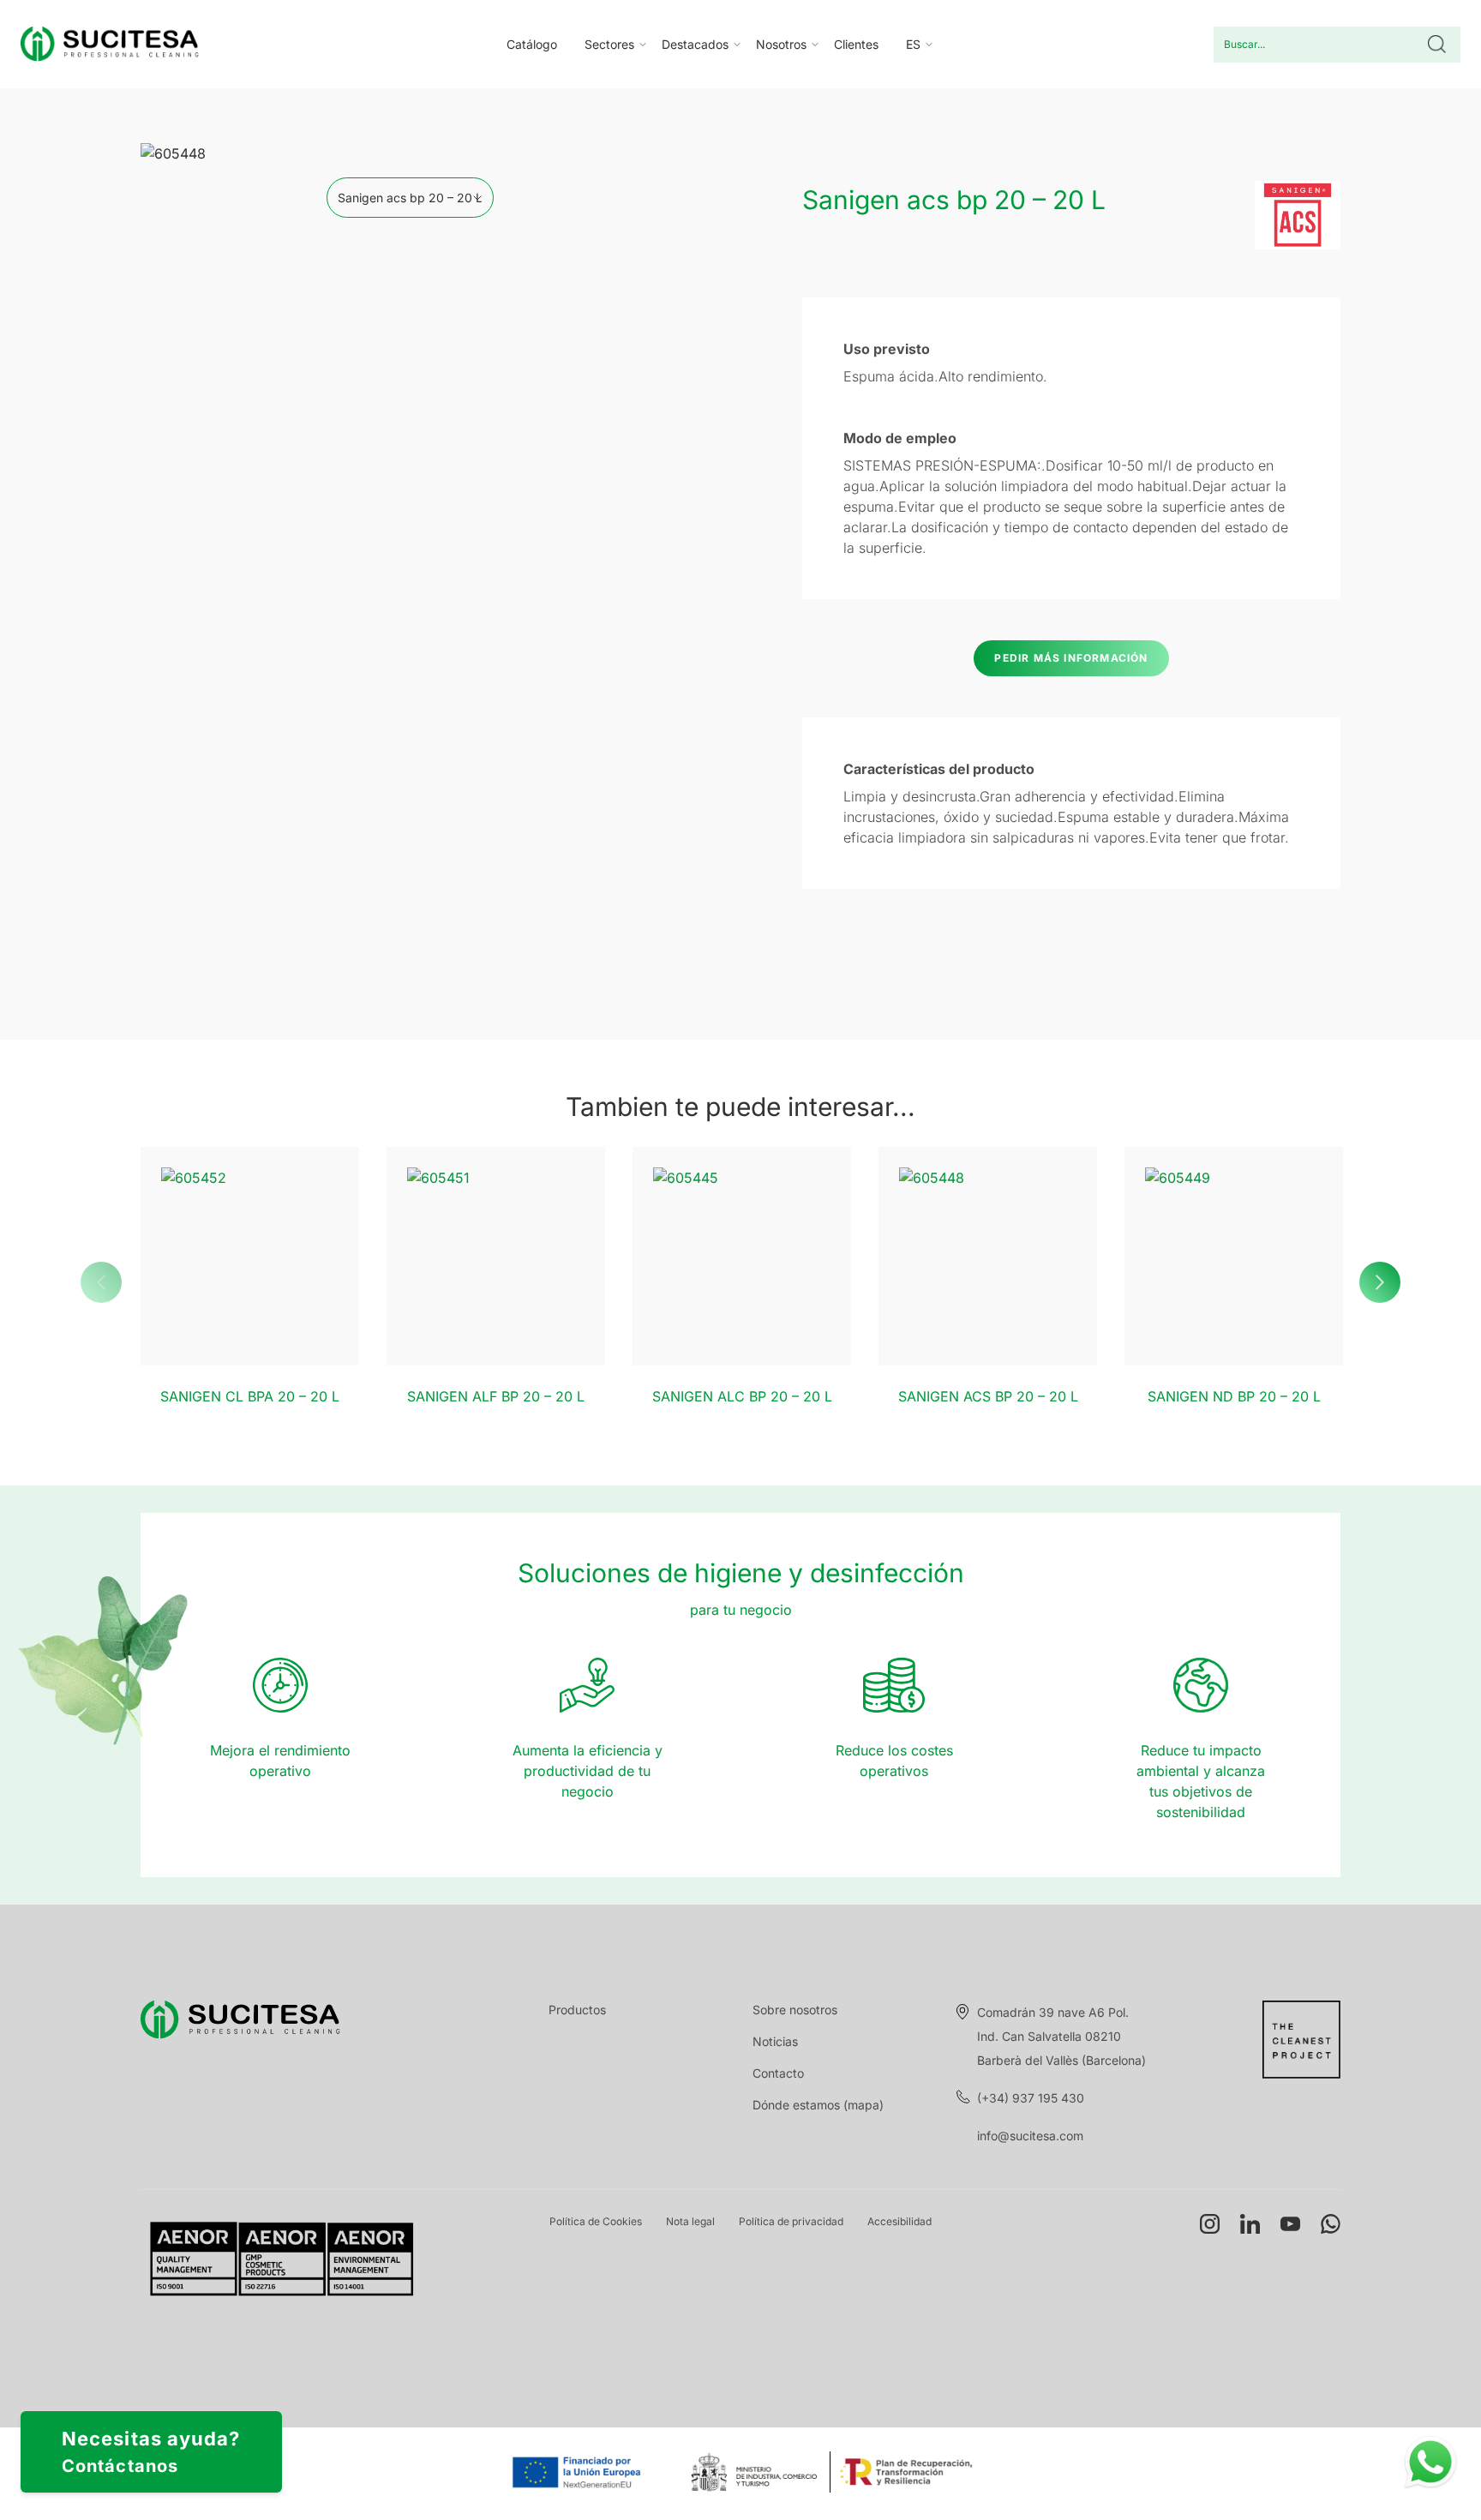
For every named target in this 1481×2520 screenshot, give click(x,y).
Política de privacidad (791, 2221)
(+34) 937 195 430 (1031, 2098)
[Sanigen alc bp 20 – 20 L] (742, 1256)
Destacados (695, 44)
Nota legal (690, 2221)
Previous (101, 1282)
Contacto (778, 2073)
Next (1380, 1282)
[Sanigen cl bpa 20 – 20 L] (250, 1256)
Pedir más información (1071, 658)
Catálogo (532, 44)
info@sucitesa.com (1030, 2136)
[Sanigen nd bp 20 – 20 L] (1234, 1256)
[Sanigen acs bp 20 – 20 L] (988, 1256)
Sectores (609, 44)
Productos (577, 2010)
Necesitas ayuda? (151, 2452)
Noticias (775, 2041)
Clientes (856, 44)
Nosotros (781, 44)
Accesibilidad (899, 2221)
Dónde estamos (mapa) (818, 2105)
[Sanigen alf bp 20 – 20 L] (496, 1256)
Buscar (1437, 45)
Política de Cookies (596, 2221)
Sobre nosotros (795, 2010)
